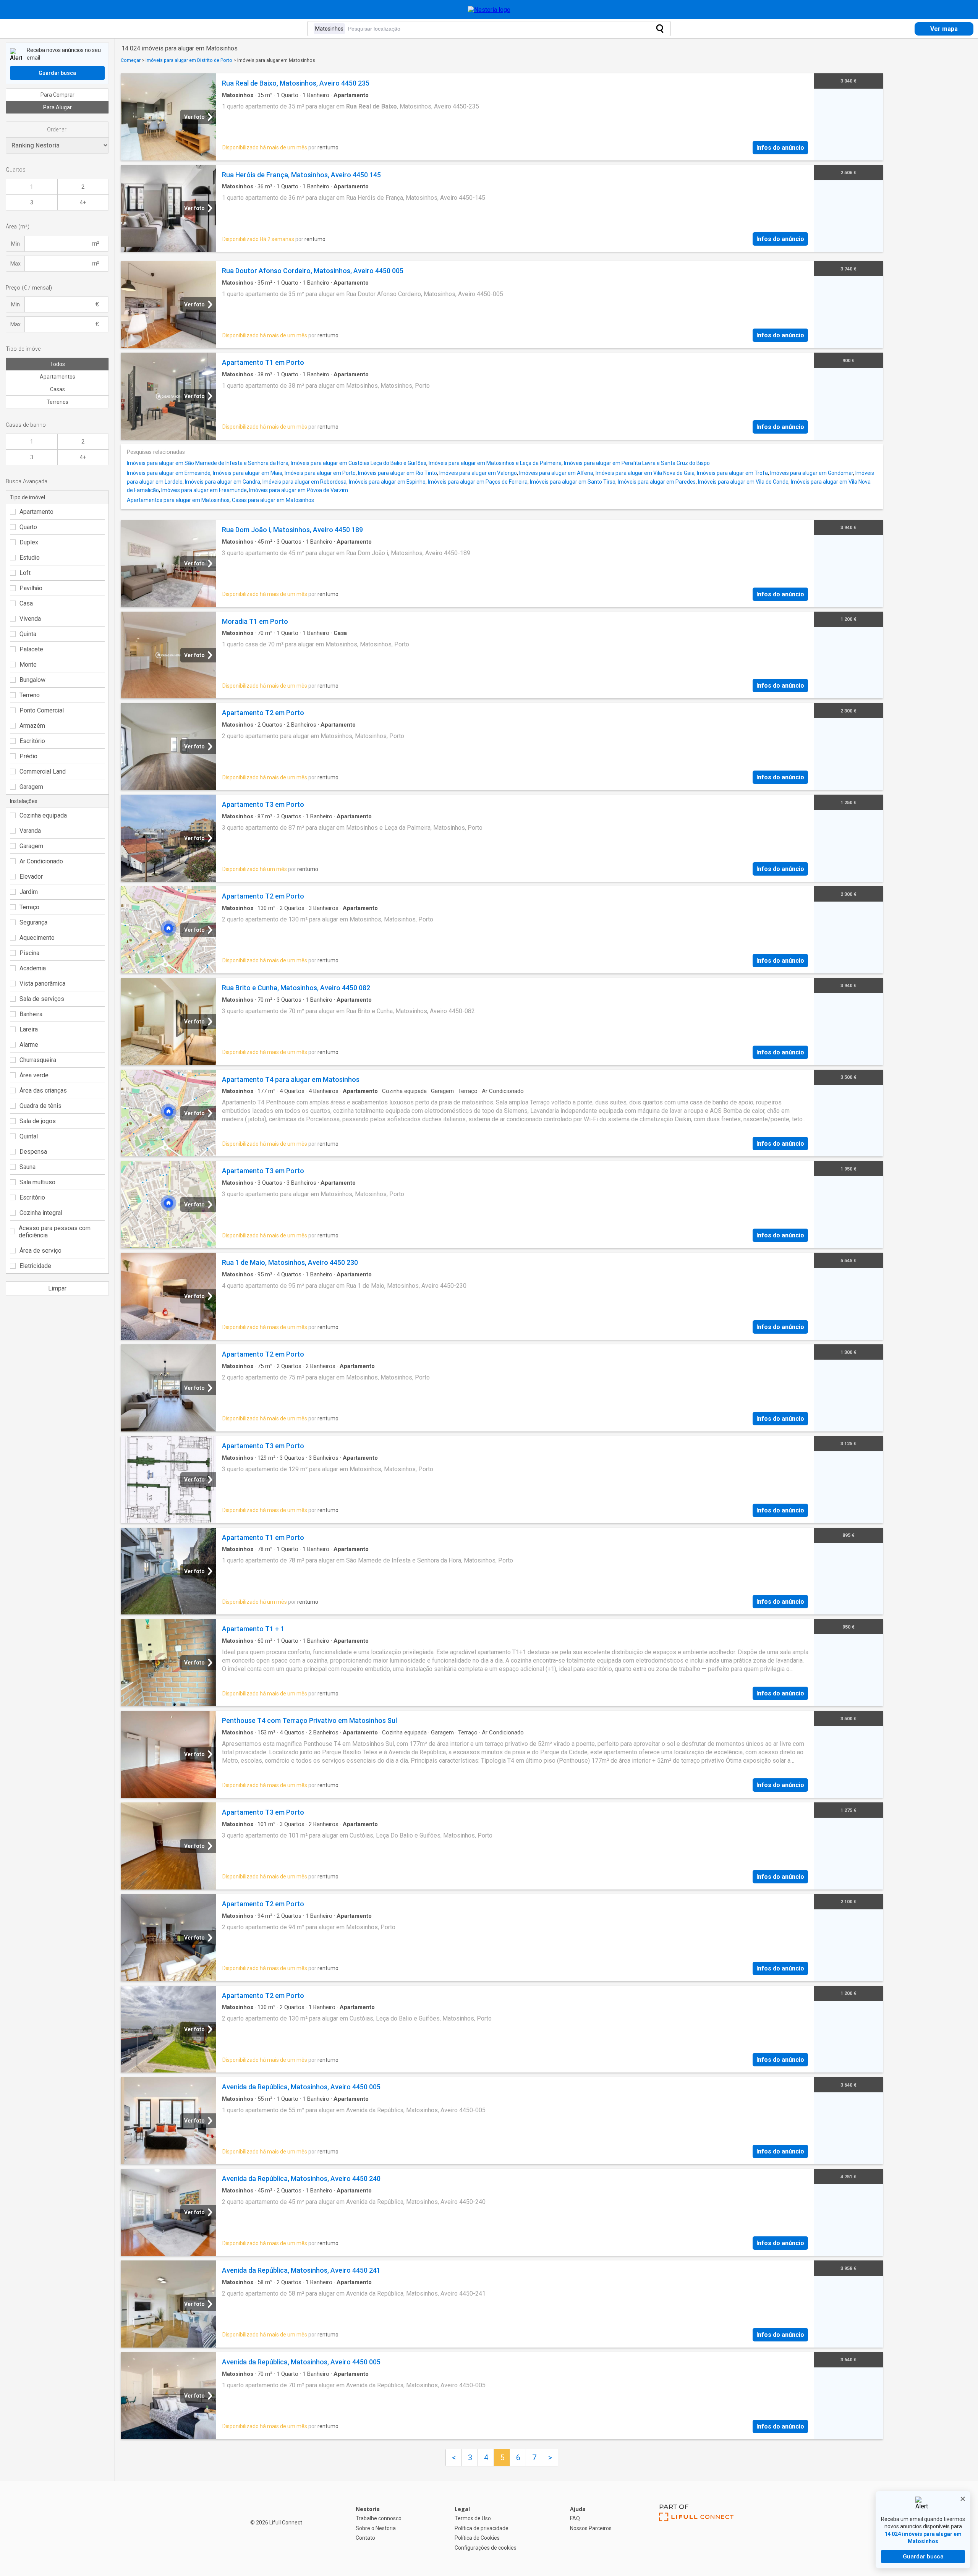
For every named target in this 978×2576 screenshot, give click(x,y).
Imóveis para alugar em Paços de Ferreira (478, 482)
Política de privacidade (482, 2528)
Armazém (32, 726)
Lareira (29, 1029)
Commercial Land (43, 772)
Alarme (29, 1045)
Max (15, 264)
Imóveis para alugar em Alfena (556, 473)
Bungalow (32, 680)
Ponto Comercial (42, 710)
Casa (26, 603)
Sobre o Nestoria (376, 2528)
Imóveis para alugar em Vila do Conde (743, 482)
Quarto (28, 527)
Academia (33, 968)
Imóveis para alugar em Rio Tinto (398, 473)
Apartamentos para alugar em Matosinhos (178, 500)
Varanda (30, 831)
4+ (83, 202)
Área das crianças (43, 1090)
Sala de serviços (42, 999)
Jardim (29, 892)
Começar (131, 60)
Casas (57, 389)
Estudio (30, 558)
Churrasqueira (38, 1060)
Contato (365, 2538)
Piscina (29, 953)
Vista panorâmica (42, 984)
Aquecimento (37, 938)
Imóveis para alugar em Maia (248, 473)
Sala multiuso (37, 1182)
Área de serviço (40, 1251)
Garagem (31, 787)
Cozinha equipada (43, 815)
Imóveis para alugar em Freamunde (204, 490)
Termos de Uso (473, 2518)
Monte (28, 665)
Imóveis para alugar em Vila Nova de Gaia (645, 473)
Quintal (29, 1136)
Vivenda (30, 619)
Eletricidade (35, 1266)
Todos (57, 364)
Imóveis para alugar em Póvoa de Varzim (299, 490)
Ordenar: (57, 130)
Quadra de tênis (40, 1106)
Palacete (31, 649)
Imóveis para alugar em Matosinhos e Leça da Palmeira (495, 463)
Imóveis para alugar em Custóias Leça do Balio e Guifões (359, 463)
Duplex (29, 542)
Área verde (34, 1075)
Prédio (28, 756)
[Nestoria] (489, 10)
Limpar (57, 1288)
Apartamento (36, 512)
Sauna (28, 1167)
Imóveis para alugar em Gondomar (812, 473)
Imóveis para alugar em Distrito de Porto (189, 60)
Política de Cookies (477, 2538)
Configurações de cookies (486, 2548)
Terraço (29, 907)
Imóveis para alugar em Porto (320, 473)
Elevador (31, 877)
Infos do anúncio (780, 148)
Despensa (33, 1152)
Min (15, 244)
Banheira (31, 1014)
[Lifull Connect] (696, 2529)
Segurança (33, 922)
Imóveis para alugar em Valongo (478, 473)
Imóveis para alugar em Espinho (387, 482)
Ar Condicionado (41, 861)
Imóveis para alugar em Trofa (732, 473)
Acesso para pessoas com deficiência (55, 1232)
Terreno (30, 695)
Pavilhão (31, 588)
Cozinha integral (41, 1213)
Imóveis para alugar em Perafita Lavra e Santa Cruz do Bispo (637, 463)
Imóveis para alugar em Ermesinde (169, 473)
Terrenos (57, 402)
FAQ (575, 2518)
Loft (25, 573)
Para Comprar (57, 95)
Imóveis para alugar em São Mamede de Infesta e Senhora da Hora (208, 463)
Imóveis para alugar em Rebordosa (304, 482)
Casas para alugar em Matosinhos (273, 500)
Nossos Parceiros (591, 2528)
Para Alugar (57, 107)
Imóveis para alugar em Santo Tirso (573, 482)
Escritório (32, 741)
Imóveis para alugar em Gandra (223, 482)
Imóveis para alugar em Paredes (657, 482)
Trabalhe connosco (379, 2518)
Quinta (28, 634)
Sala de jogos (38, 1121)
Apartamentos (57, 377)
